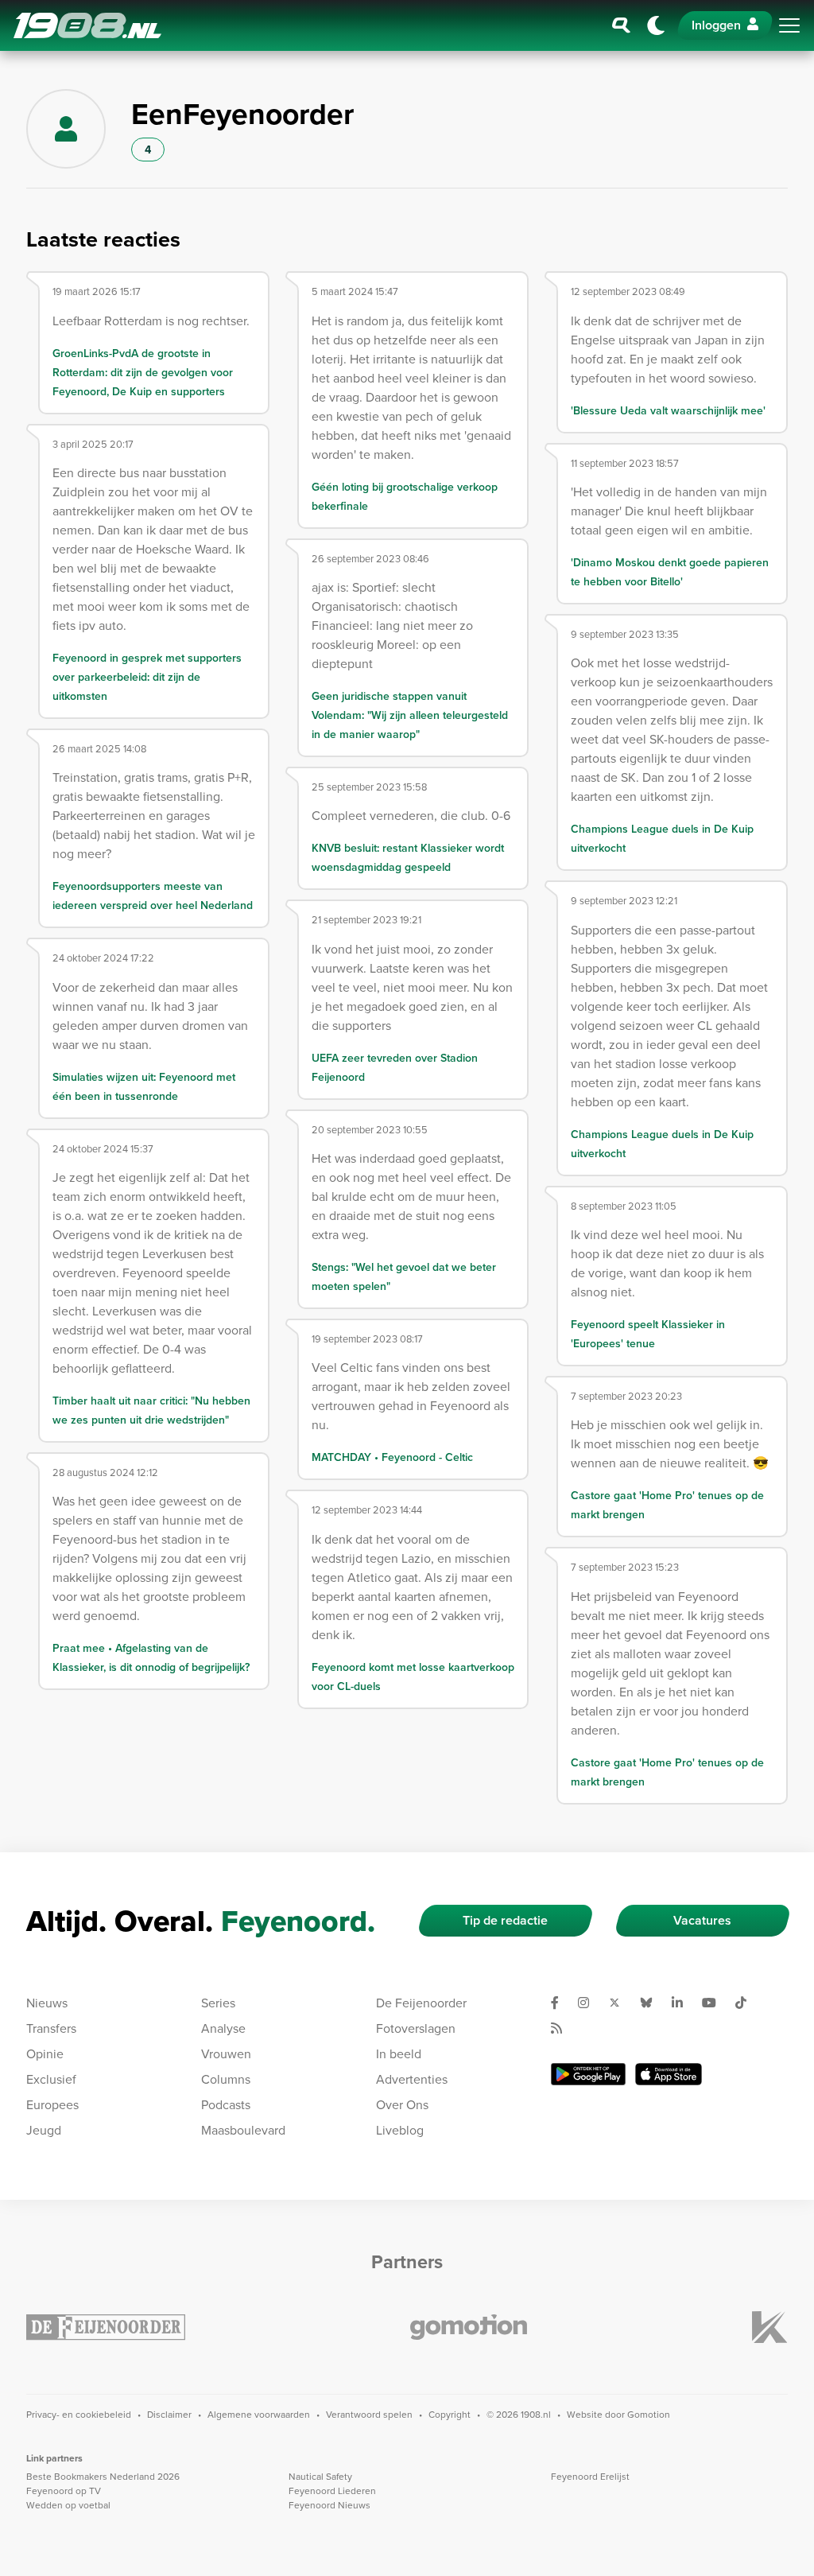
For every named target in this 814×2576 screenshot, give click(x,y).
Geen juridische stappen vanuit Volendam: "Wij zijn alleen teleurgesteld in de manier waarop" (410, 715)
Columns (226, 2079)
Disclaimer (169, 2414)
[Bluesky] (653, 2003)
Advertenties (412, 2079)
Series (218, 2003)
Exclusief (51, 2079)
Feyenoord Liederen (332, 2491)
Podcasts (226, 2104)
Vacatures (702, 1920)
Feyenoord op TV (64, 2491)
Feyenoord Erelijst (590, 2476)
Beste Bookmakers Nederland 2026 (103, 2476)
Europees (52, 2104)
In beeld (399, 2053)
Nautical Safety (320, 2476)
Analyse (223, 2028)
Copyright (450, 2414)
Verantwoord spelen (369, 2414)
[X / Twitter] (621, 2003)
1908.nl (87, 25)
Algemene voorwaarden (259, 2414)
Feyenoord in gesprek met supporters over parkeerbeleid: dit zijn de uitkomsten (147, 677)
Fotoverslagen (416, 2028)
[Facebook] (561, 2003)
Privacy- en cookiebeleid (79, 2414)
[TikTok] (747, 2003)
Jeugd (44, 2130)
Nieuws (47, 2003)
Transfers (51, 2028)
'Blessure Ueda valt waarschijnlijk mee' (668, 410)
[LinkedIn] (684, 2003)
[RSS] (563, 2028)
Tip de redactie (505, 1920)
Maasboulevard (243, 2130)
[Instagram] (590, 2003)
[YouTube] (715, 2003)
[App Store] (669, 2074)
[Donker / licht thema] (656, 25)
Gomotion (649, 2414)
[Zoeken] (622, 25)
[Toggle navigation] (789, 25)
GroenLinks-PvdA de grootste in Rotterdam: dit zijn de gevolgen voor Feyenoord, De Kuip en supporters (143, 372)
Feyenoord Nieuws (329, 2505)
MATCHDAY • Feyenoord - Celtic (392, 1457)
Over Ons (402, 2104)
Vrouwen (226, 2053)
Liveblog (400, 2130)
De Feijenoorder (421, 2003)
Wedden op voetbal (68, 2505)
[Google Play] (588, 2074)
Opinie (45, 2053)
